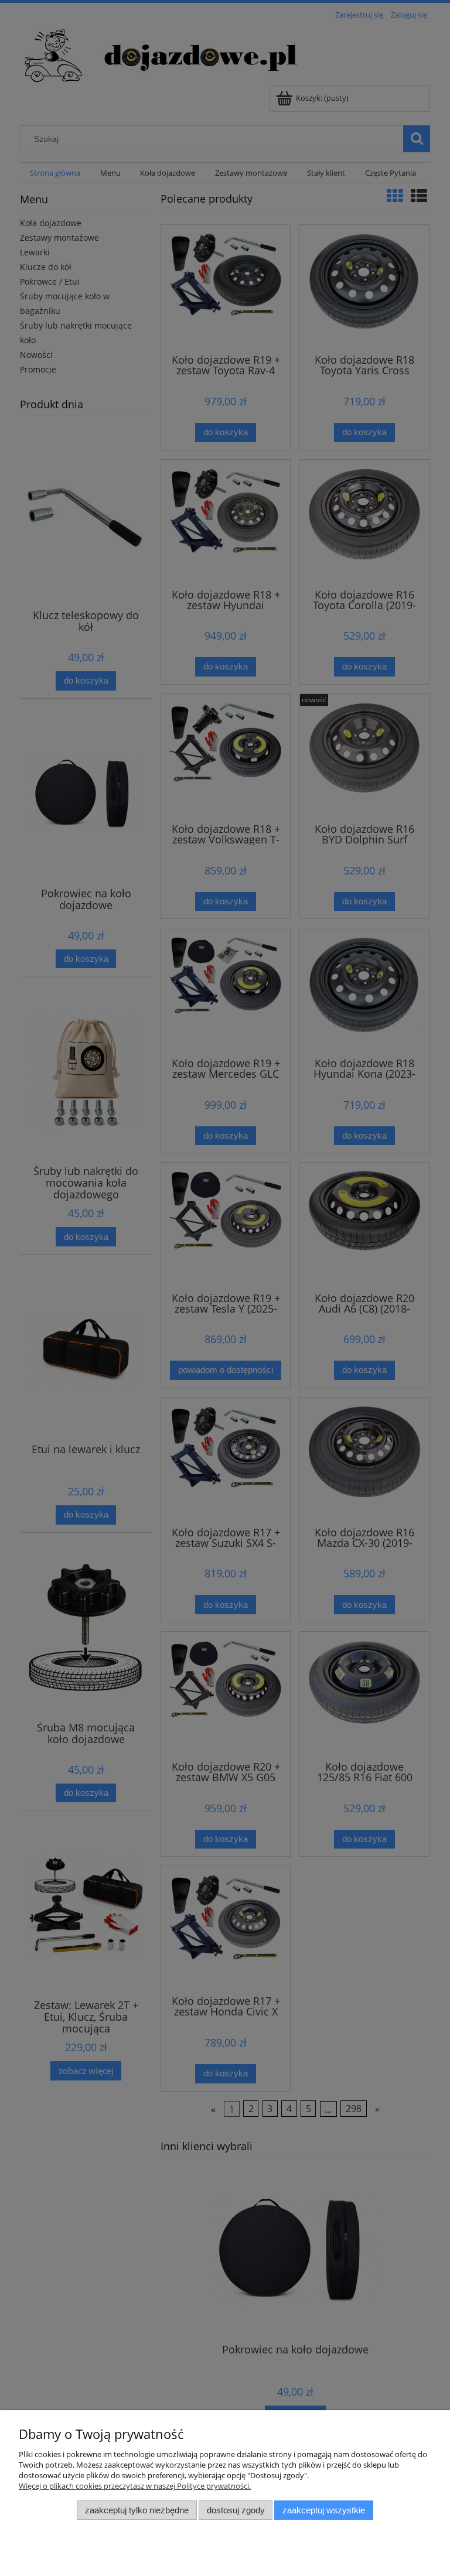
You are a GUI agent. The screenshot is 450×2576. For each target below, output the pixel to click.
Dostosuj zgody (236, 2510)
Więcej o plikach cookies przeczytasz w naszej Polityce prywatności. (135, 2486)
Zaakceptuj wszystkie (324, 2510)
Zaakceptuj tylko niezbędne (137, 2510)
